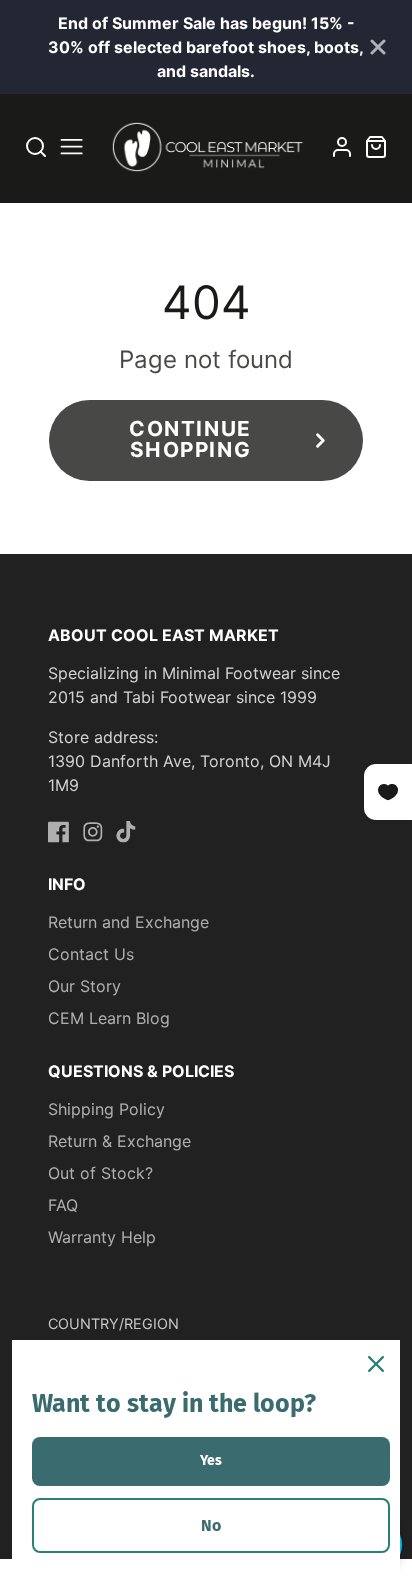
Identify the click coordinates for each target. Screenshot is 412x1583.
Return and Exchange (128, 922)
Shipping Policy (106, 1109)
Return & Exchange (119, 1141)
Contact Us (91, 954)
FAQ (63, 1205)
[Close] (376, 1364)
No (211, 1525)
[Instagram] (93, 832)
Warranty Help (102, 1237)
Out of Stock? (100, 1173)
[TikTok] (126, 832)
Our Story (84, 986)
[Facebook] (59, 832)
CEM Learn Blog (109, 1018)
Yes (211, 1460)
